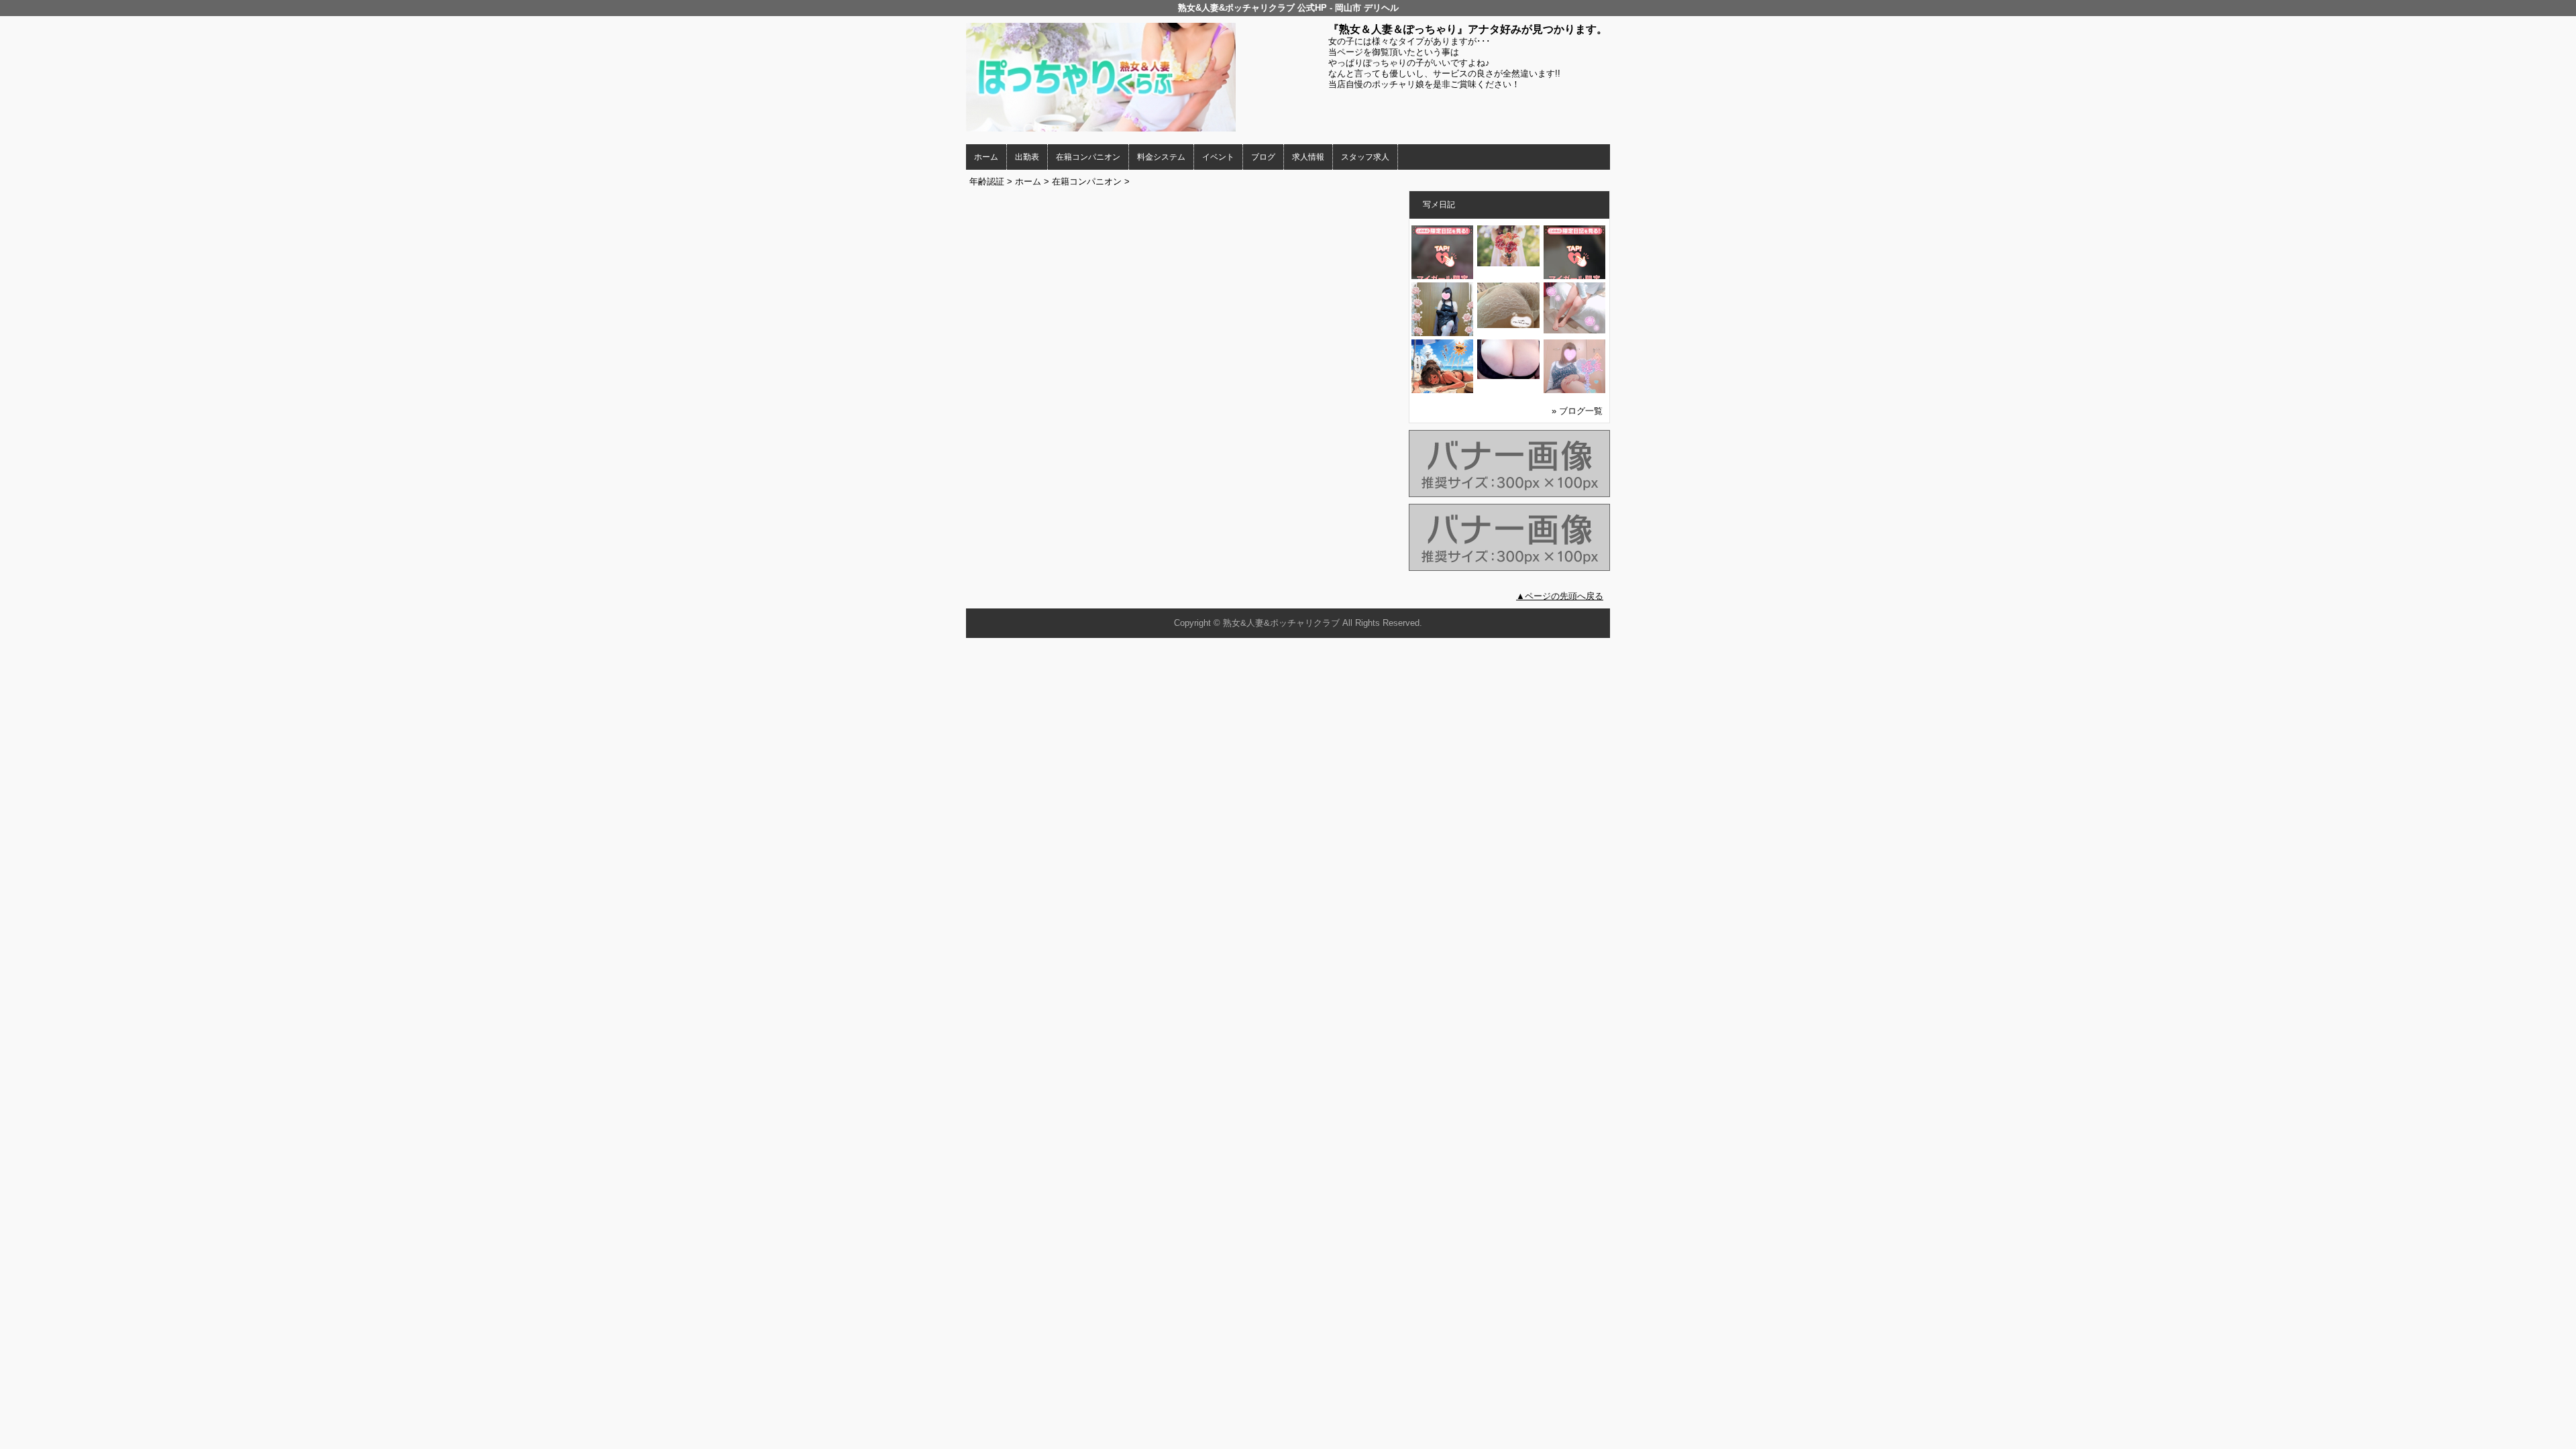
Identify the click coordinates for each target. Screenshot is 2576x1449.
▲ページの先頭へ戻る (1560, 596)
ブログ (1263, 157)
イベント (1218, 157)
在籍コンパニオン (1088, 157)
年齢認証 (987, 181)
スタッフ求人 (1365, 157)
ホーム (986, 157)
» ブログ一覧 (1577, 411)
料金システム (1161, 157)
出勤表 (1027, 157)
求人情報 (1308, 157)
